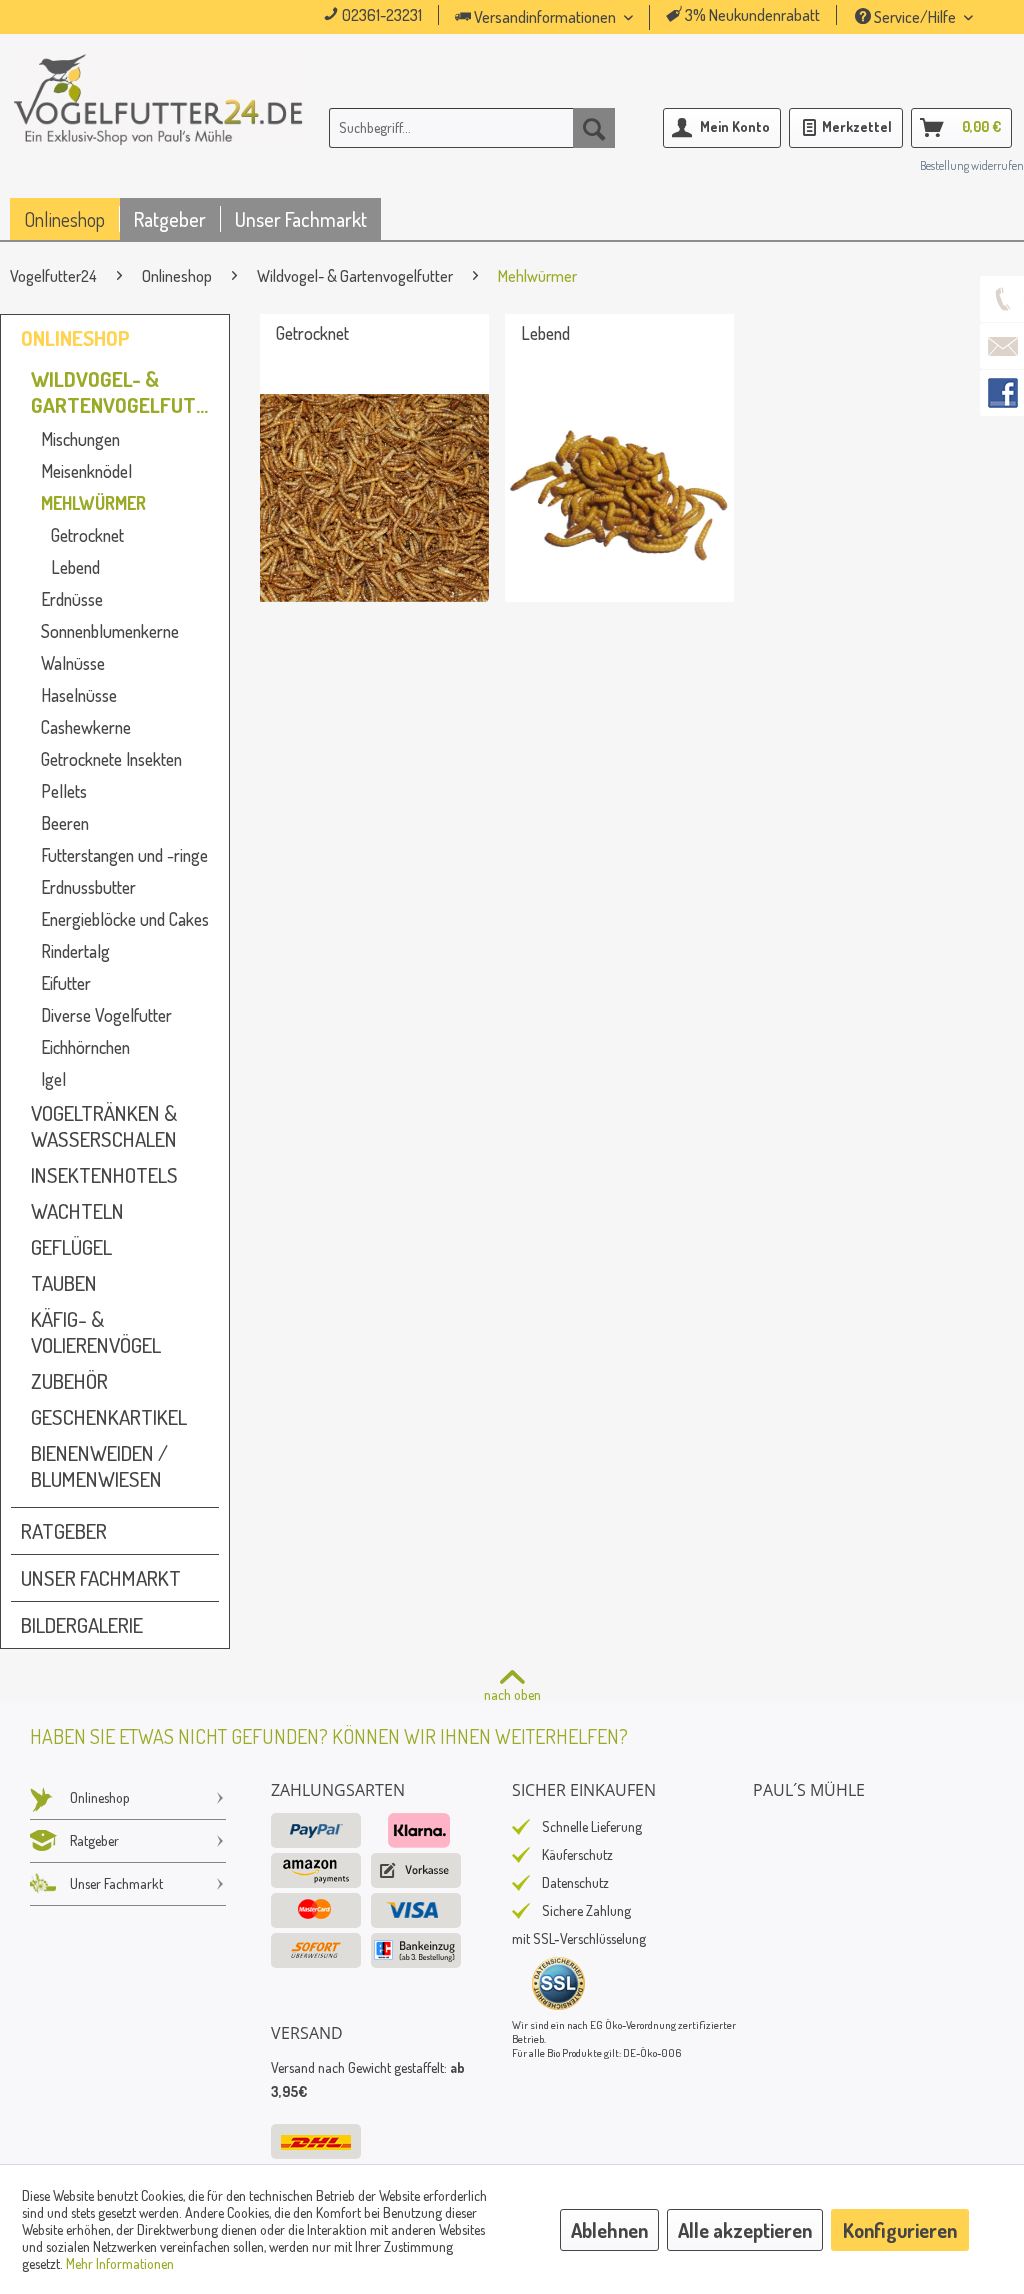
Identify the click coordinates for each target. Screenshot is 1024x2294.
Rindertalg (75, 951)
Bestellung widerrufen (972, 165)
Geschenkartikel (109, 1417)
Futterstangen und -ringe (124, 855)
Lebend (75, 567)
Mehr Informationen (120, 2263)
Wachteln (77, 1211)
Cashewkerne (86, 727)
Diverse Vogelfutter (106, 1015)
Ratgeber (64, 1531)
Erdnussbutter (88, 887)
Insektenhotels (104, 1175)
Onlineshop (75, 338)
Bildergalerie (82, 1625)
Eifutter (66, 983)
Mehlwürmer (93, 503)
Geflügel (71, 1247)
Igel (53, 1079)
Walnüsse (73, 663)
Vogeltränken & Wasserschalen (104, 1126)
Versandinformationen (545, 17)
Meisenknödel (86, 471)
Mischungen (80, 439)
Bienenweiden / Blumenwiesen (99, 1466)
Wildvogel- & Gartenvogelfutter (125, 392)
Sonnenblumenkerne (110, 631)
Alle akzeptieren (745, 2230)
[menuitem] (572, 17)
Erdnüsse (72, 599)
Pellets (64, 791)
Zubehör (69, 1381)
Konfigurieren (900, 2230)
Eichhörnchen (85, 1047)
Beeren (65, 823)
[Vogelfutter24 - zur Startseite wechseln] (158, 132)
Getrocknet (87, 535)
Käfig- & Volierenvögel (96, 1332)
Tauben (64, 1283)
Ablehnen (609, 2230)
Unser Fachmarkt (101, 1578)
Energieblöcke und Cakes (125, 919)
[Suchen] (594, 128)
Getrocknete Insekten (111, 759)
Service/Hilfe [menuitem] (915, 17)
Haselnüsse (79, 695)
